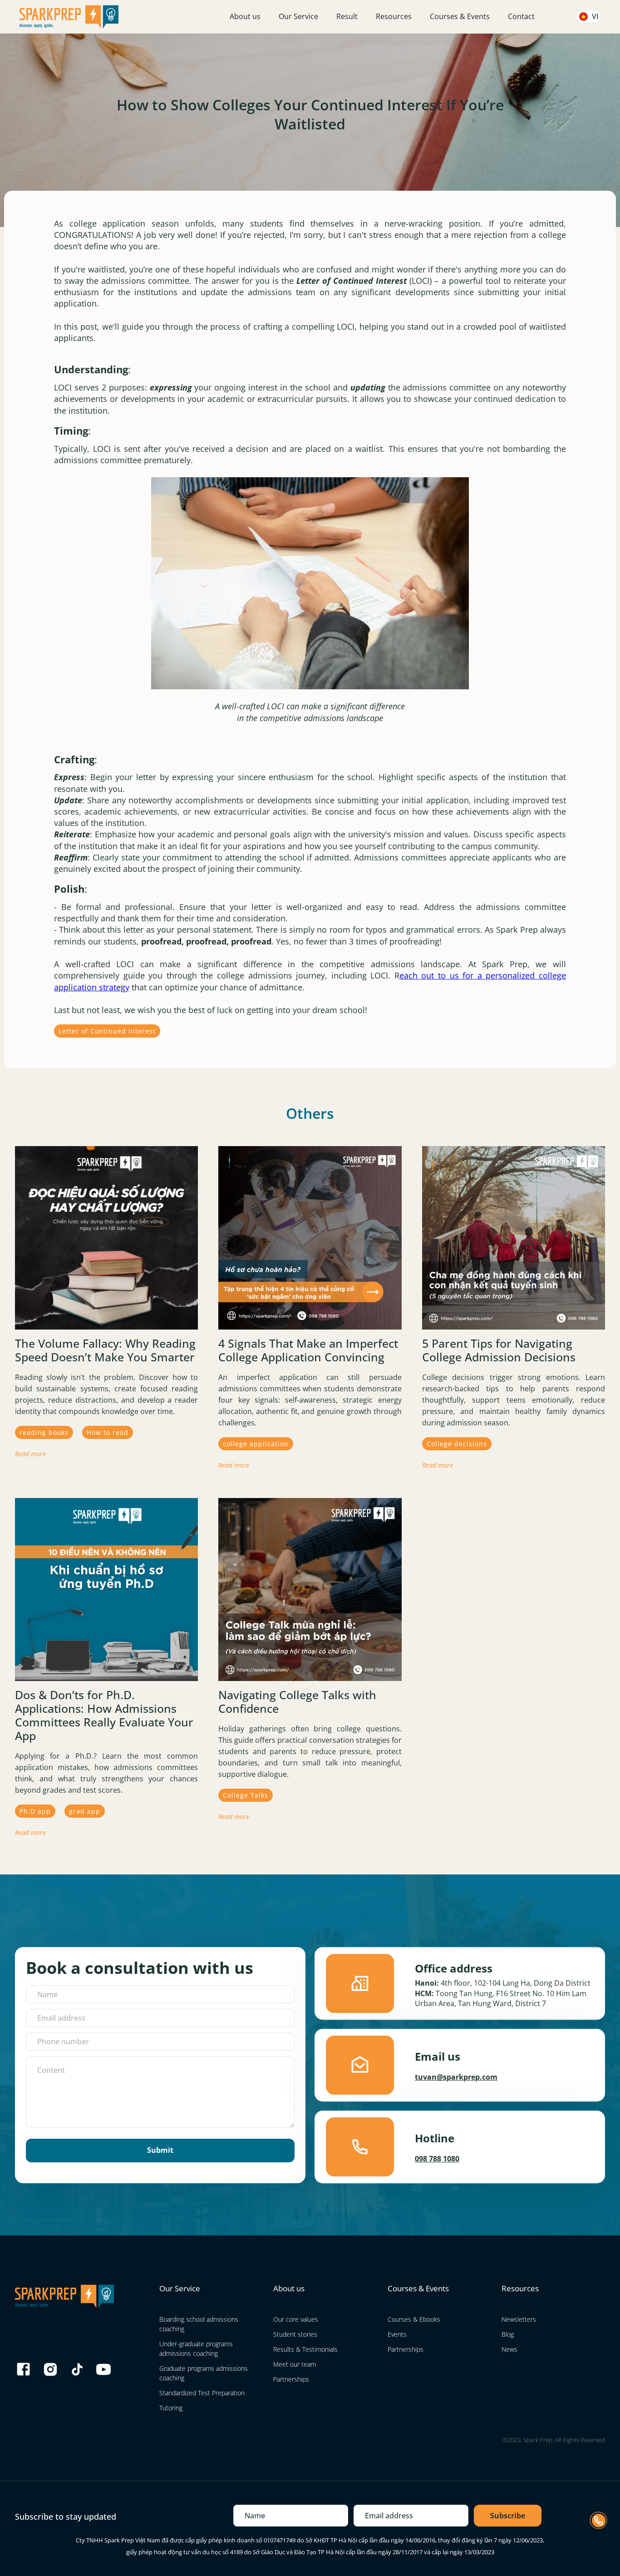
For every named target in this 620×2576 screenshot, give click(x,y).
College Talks (246, 1795)
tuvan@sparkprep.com (456, 2077)
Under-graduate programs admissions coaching (196, 2349)
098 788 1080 (437, 2159)
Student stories (295, 2334)
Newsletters (519, 2319)
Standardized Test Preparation (202, 2393)
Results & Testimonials (305, 2349)
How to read (108, 1432)
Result (347, 16)
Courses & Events (460, 16)
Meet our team (295, 2364)
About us (245, 16)
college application (256, 1444)
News (509, 2349)
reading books (44, 1432)
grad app (85, 1811)
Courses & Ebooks (414, 2319)
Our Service (298, 16)
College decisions (457, 1444)
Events (397, 2334)
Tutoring (171, 2408)
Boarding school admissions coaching (199, 2324)
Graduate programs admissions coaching (204, 2373)
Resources (394, 16)
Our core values (296, 2319)
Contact (521, 16)
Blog (508, 2334)
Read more (30, 1454)
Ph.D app (35, 1811)
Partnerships (291, 2379)
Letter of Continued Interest (107, 1031)
